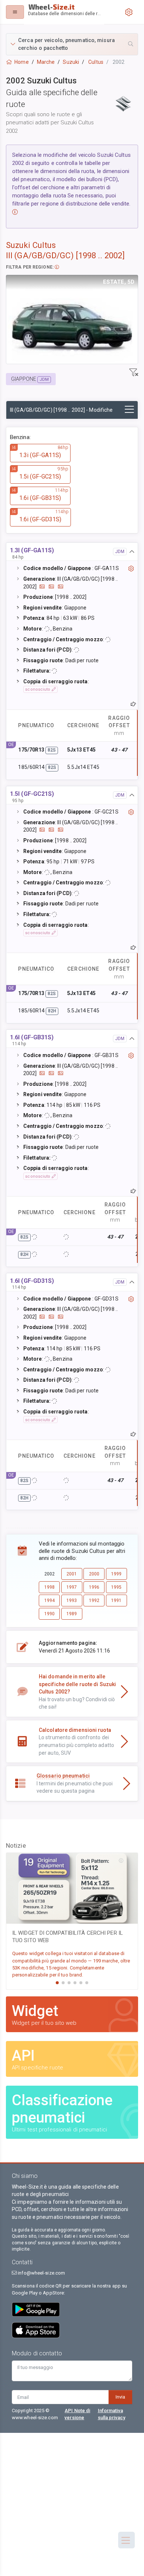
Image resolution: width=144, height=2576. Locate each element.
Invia (120, 2397)
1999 (116, 1574)
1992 (94, 1600)
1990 (49, 1614)
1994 (49, 1600)
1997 (72, 1587)
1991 (116, 1600)
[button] (72, 44)
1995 (116, 1587)
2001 (72, 1574)
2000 (94, 1574)
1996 (94, 1587)
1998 (49, 1587)
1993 (72, 1600)
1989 (72, 1614)
